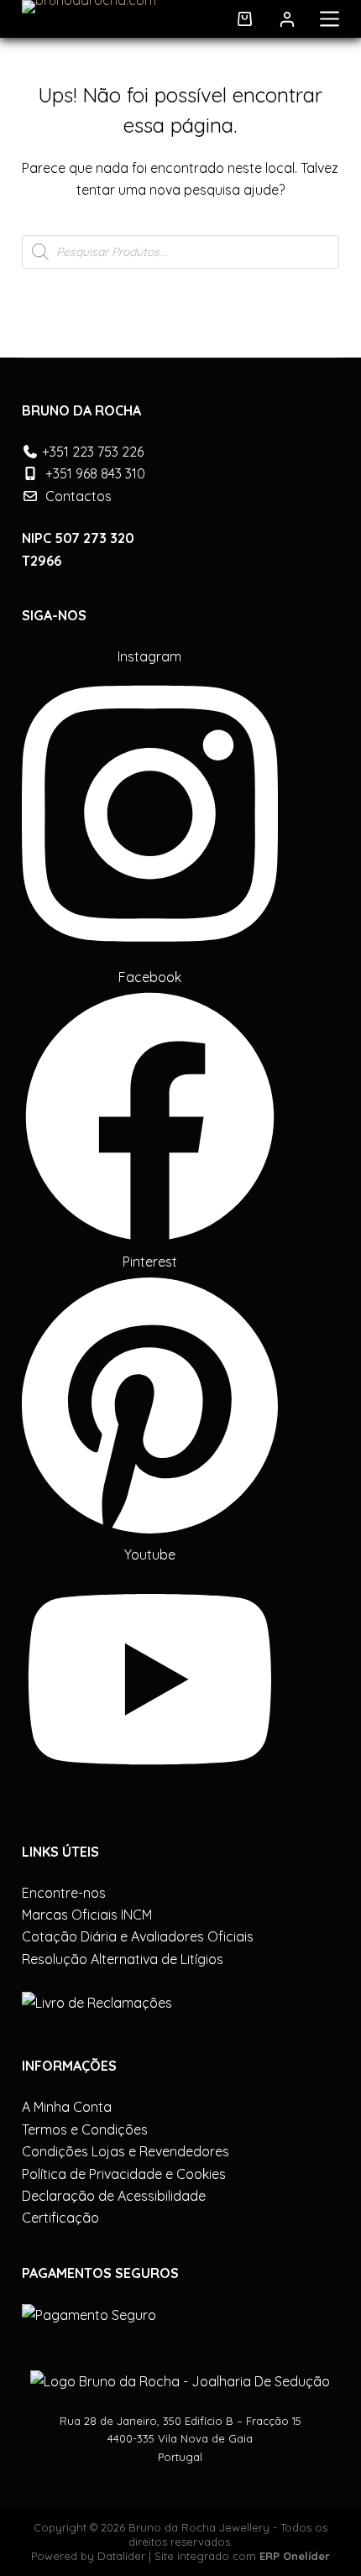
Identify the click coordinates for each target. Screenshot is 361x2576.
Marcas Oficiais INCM (87, 1915)
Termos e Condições (85, 2129)
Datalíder (121, 2556)
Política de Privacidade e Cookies (124, 2174)
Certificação (60, 2218)
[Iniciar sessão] (287, 19)
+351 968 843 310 (95, 473)
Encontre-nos (64, 1893)
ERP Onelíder (295, 2556)
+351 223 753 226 (93, 452)
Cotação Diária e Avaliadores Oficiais (138, 1936)
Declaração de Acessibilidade (114, 2196)
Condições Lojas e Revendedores (126, 2151)
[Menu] (330, 19)
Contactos (78, 496)
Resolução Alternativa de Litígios (123, 1959)
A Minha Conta (67, 2107)
